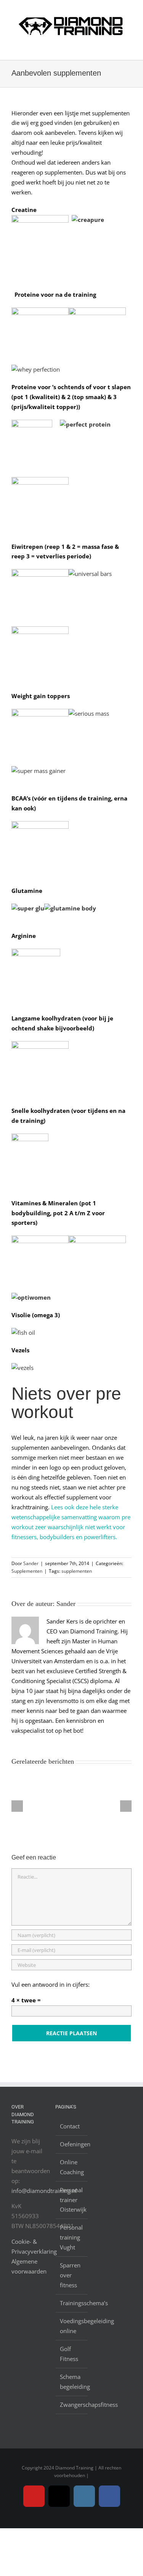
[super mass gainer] (39, 771)
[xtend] (40, 826)
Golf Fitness (69, 2354)
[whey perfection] (36, 369)
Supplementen (27, 1571)
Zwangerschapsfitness (72, 2405)
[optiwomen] (31, 1297)
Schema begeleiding (72, 2382)
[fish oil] (23, 1332)
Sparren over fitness (70, 2275)
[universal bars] (90, 574)
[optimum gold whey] (97, 312)
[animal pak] (40, 1240)
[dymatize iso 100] (40, 312)
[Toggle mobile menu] (129, 48)
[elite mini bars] (40, 631)
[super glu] (28, 908)
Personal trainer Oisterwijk (72, 2200)
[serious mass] (89, 713)
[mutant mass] (40, 713)
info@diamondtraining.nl (44, 2191)
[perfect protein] (85, 424)
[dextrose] (30, 1138)
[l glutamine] (70, 908)
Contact (70, 2126)
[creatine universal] (88, 220)
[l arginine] (36, 953)
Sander (31, 1563)
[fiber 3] (22, 1368)
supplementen (77, 1571)
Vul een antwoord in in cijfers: (51, 1984)
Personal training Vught (71, 2237)
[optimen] (97, 1240)
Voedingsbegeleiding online (72, 2326)
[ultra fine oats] (40, 1046)
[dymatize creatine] (40, 220)
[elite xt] (32, 424)
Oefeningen (72, 2144)
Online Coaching (72, 2167)
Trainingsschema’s (72, 2303)
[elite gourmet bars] (40, 574)
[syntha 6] (40, 482)
